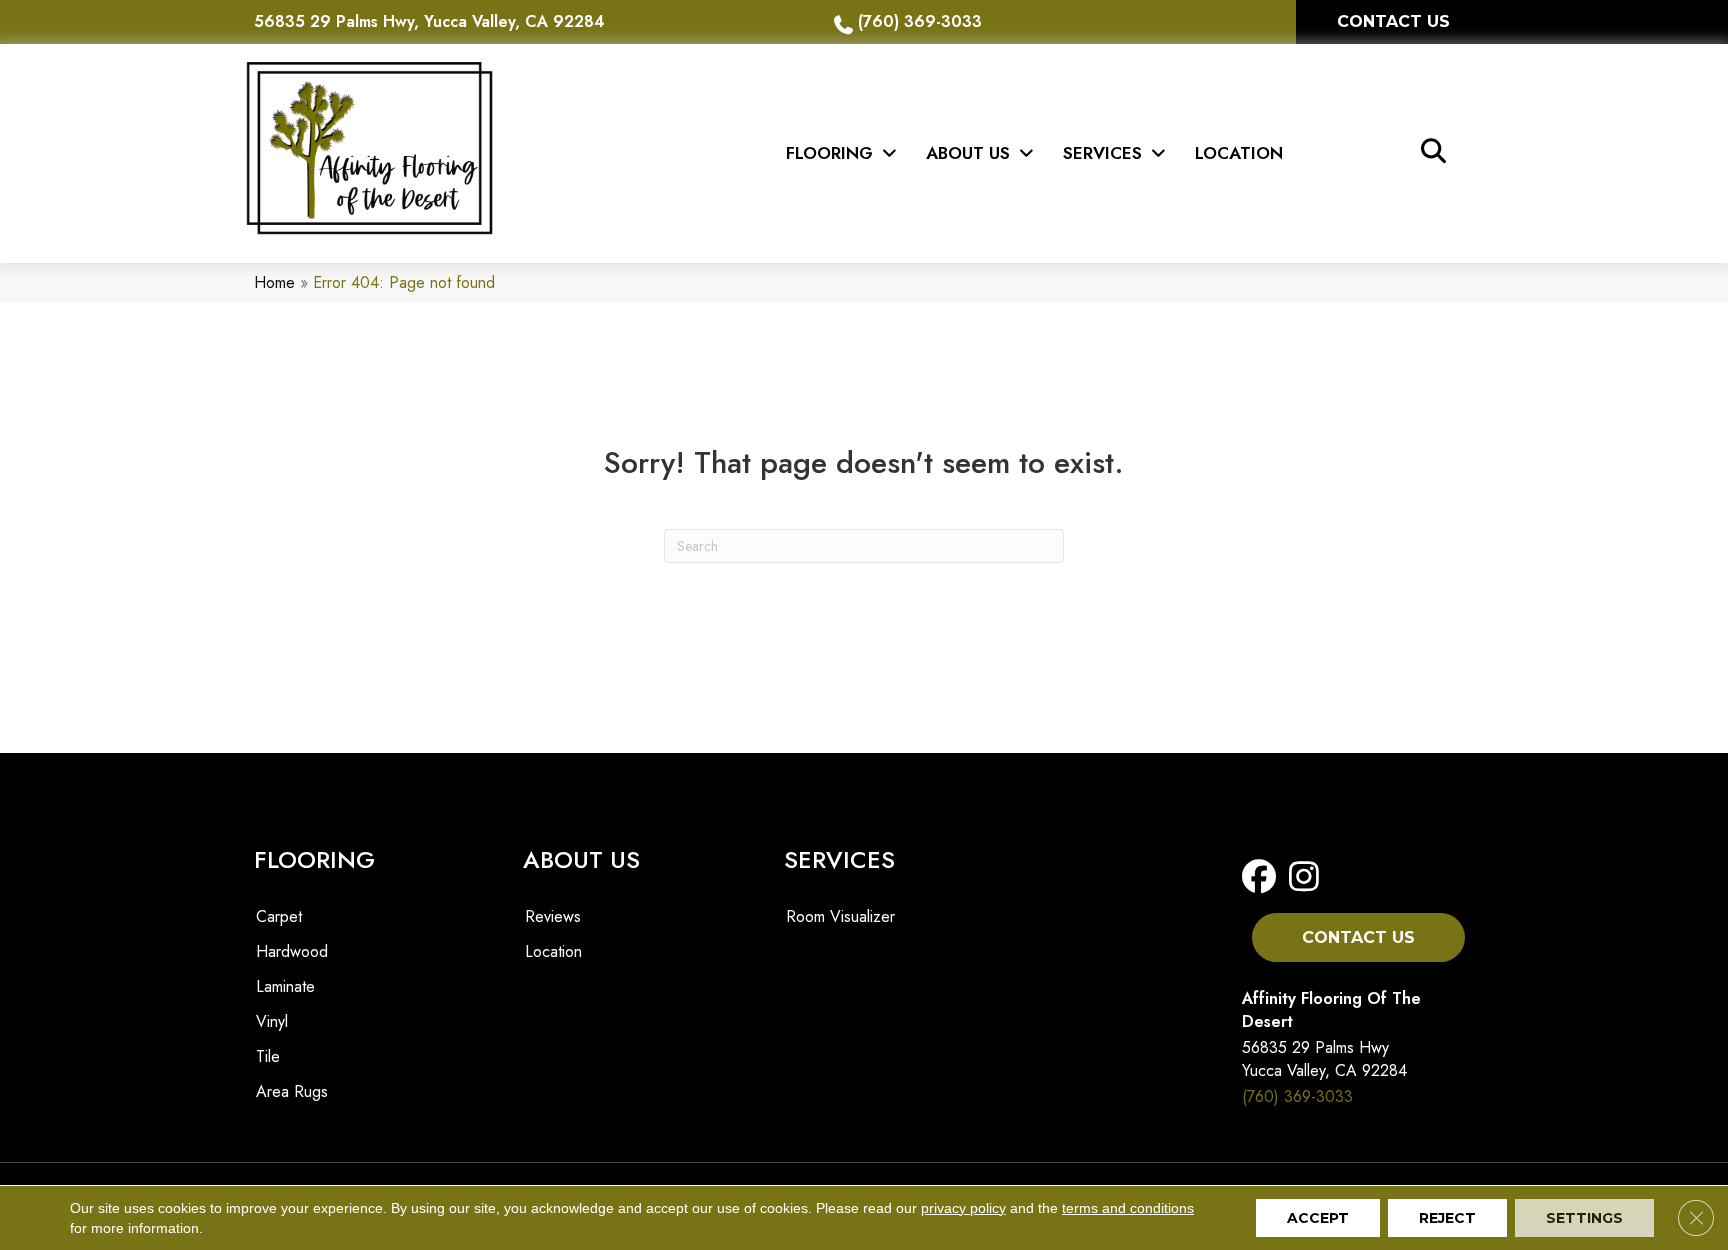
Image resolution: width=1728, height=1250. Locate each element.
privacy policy (963, 1208)
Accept (1318, 1218)
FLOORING (314, 859)
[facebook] (1263, 877)
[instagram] (1304, 877)
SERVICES (839, 859)
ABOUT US (581, 859)
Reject (1447, 1218)
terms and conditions (1128, 1208)
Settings (1584, 1218)
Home (274, 282)
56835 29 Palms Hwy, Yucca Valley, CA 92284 (429, 21)
